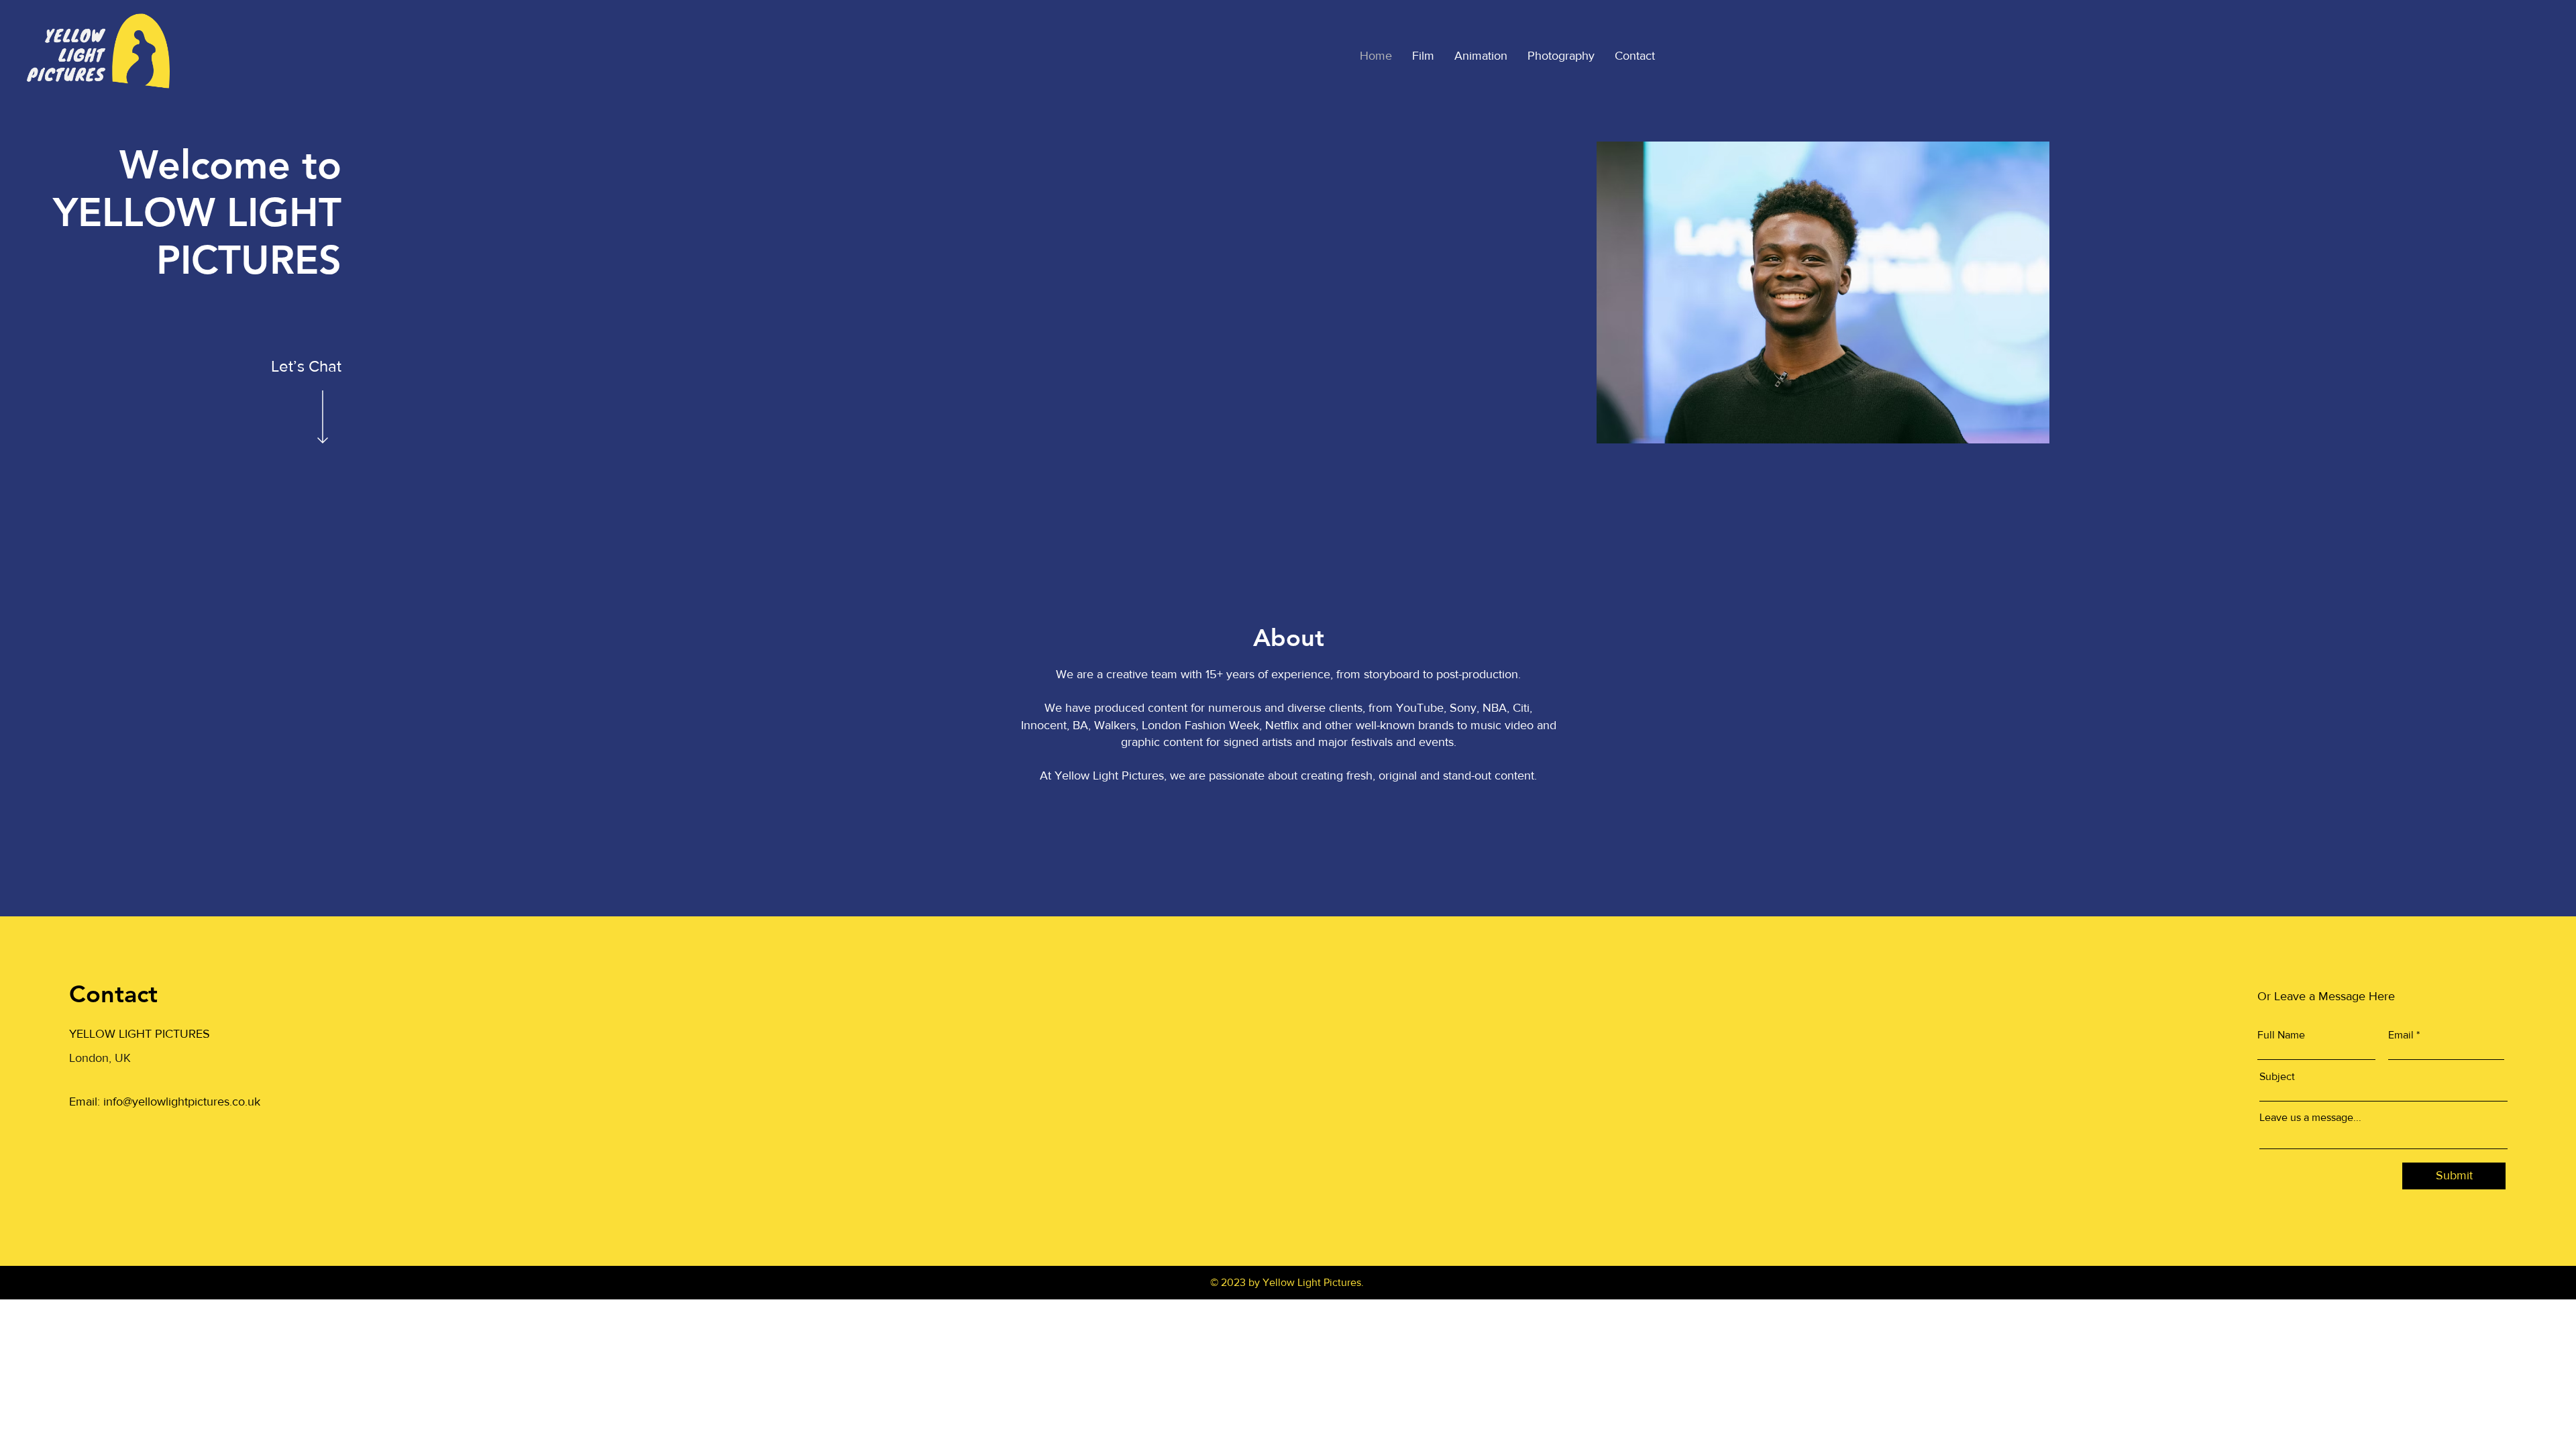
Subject (2277, 1077)
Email (2401, 1035)
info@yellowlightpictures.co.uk (182, 1102)
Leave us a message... (2310, 1118)
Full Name (2281, 1035)
